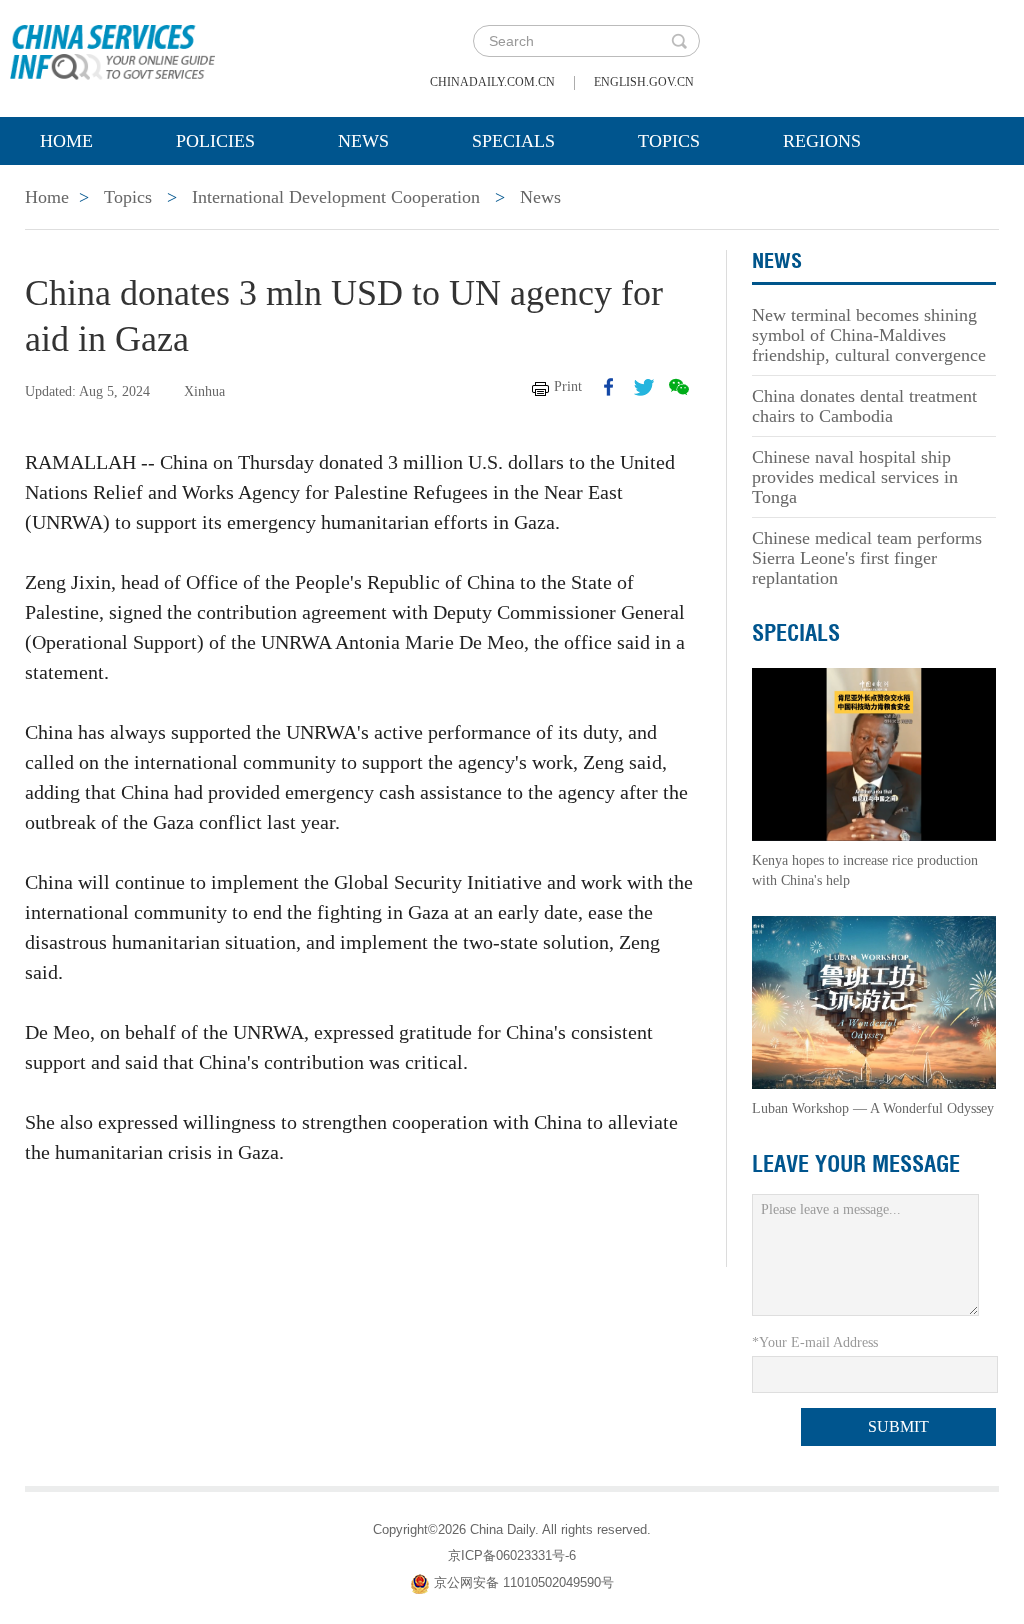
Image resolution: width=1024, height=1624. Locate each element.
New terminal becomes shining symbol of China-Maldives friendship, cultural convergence (869, 335)
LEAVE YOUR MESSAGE (856, 1164)
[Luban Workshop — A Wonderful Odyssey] (874, 1001)
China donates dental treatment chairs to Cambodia (864, 406)
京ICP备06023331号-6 (512, 1555)
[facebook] (609, 387)
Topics (669, 141)
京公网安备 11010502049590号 (524, 1582)
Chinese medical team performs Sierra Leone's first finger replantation (867, 558)
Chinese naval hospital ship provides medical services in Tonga (855, 477)
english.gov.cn (644, 82)
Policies (215, 141)
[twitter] (644, 387)
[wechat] (679, 387)
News (363, 141)
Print (568, 386)
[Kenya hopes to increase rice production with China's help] (874, 753)
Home (66, 141)
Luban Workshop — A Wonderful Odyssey (873, 1108)
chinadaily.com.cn (492, 82)
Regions (822, 141)
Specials (513, 141)
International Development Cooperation (336, 197)
